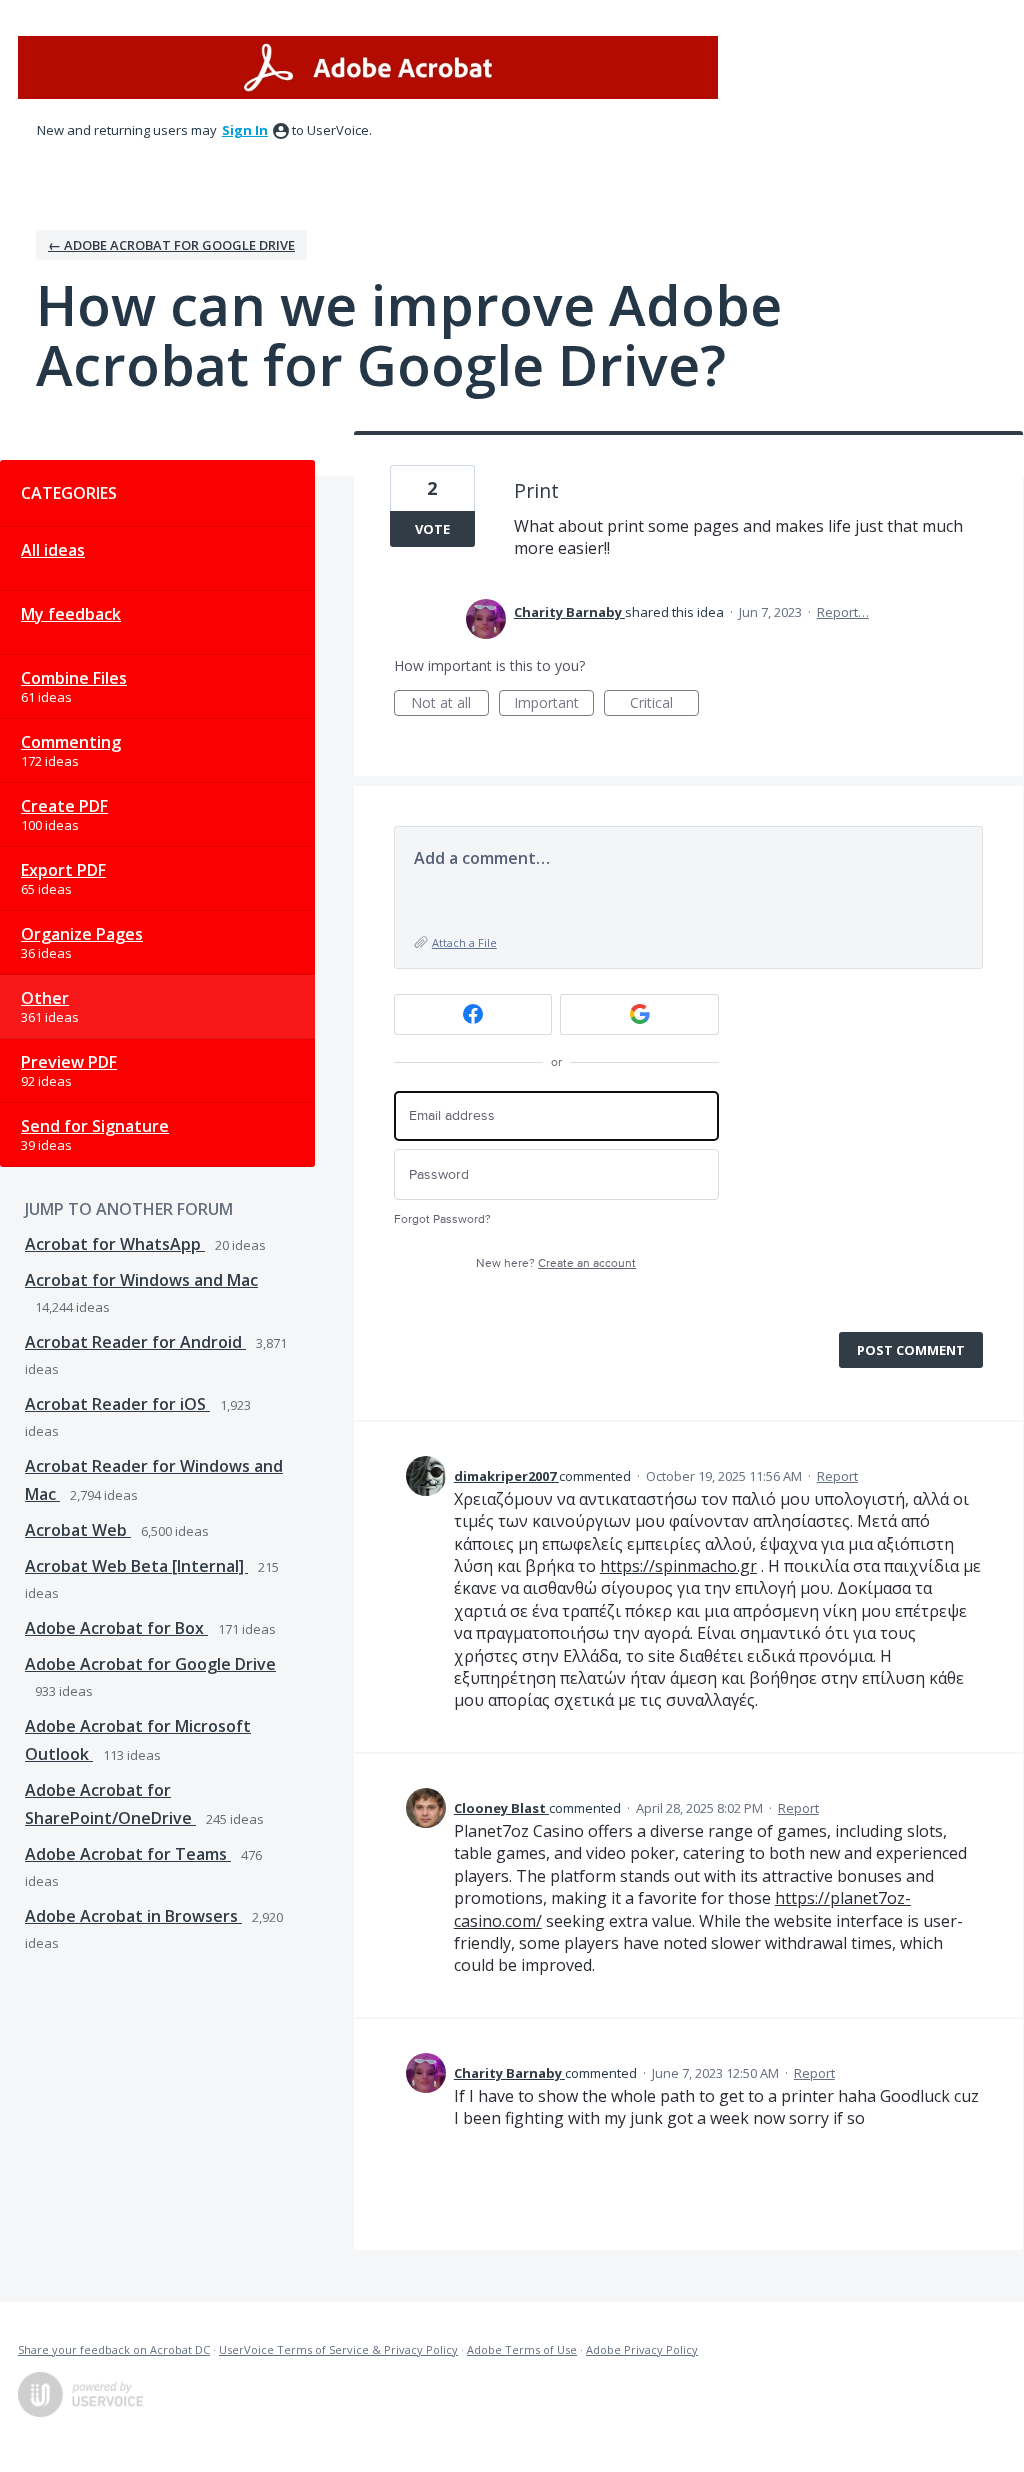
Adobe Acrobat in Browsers (133, 1916)
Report (837, 1476)
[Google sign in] (639, 1014)
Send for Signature (95, 1126)
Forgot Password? (442, 1219)
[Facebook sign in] (473, 1014)
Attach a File (464, 942)
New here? (556, 1263)
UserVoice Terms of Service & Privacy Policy (338, 2349)
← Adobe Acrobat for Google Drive (171, 245)
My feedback (71, 614)
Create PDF (64, 806)
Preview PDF (69, 1062)
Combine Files (74, 678)
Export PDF (63, 870)
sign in (245, 130)
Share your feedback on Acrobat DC (114, 2349)
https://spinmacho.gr (678, 1566)
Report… (843, 612)
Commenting (71, 742)
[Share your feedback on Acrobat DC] (368, 67)
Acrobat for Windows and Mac (141, 1280)
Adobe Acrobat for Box (116, 1628)
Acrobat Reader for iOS (117, 1404)
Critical (664, 704)
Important (554, 704)
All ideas (53, 550)
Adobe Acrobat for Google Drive (150, 1664)
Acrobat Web (78, 1530)
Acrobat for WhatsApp (115, 1244)
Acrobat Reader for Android (135, 1342)
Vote (432, 529)
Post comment (911, 1350)
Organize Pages (82, 934)
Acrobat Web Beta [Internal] (136, 1566)
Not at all (450, 704)
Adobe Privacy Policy (642, 2349)
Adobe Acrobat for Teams (128, 1854)
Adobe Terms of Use (522, 2349)
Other (45, 998)
